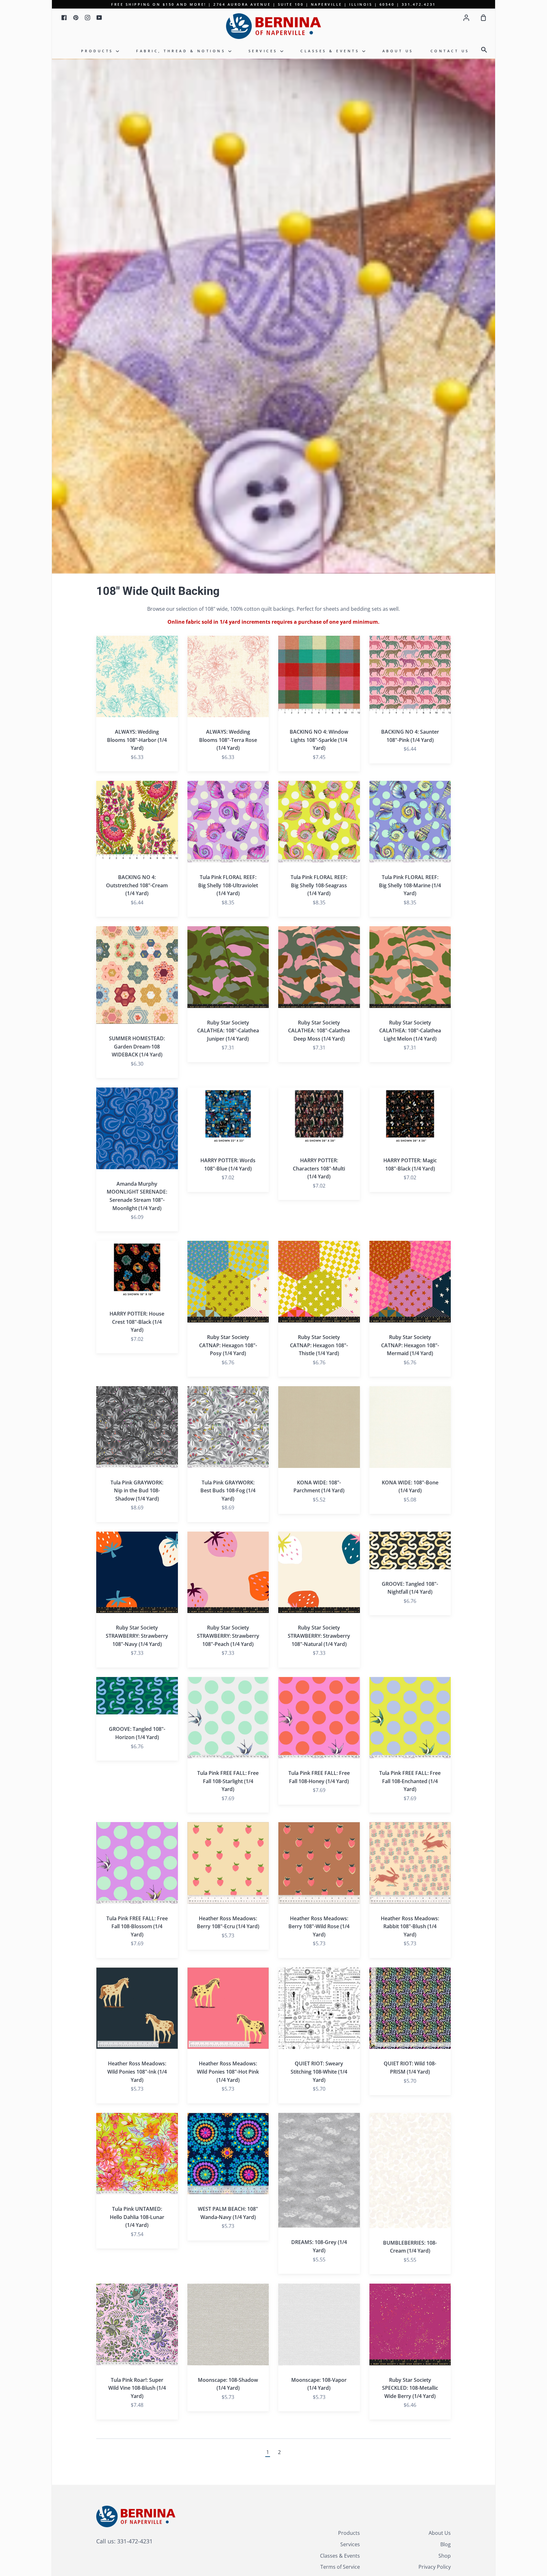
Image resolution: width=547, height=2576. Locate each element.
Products (99, 51)
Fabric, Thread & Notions (182, 51)
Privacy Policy (435, 2567)
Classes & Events (331, 51)
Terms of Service (340, 2567)
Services (264, 51)
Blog (446, 2544)
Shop (445, 2556)
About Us (398, 51)
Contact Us (450, 51)
